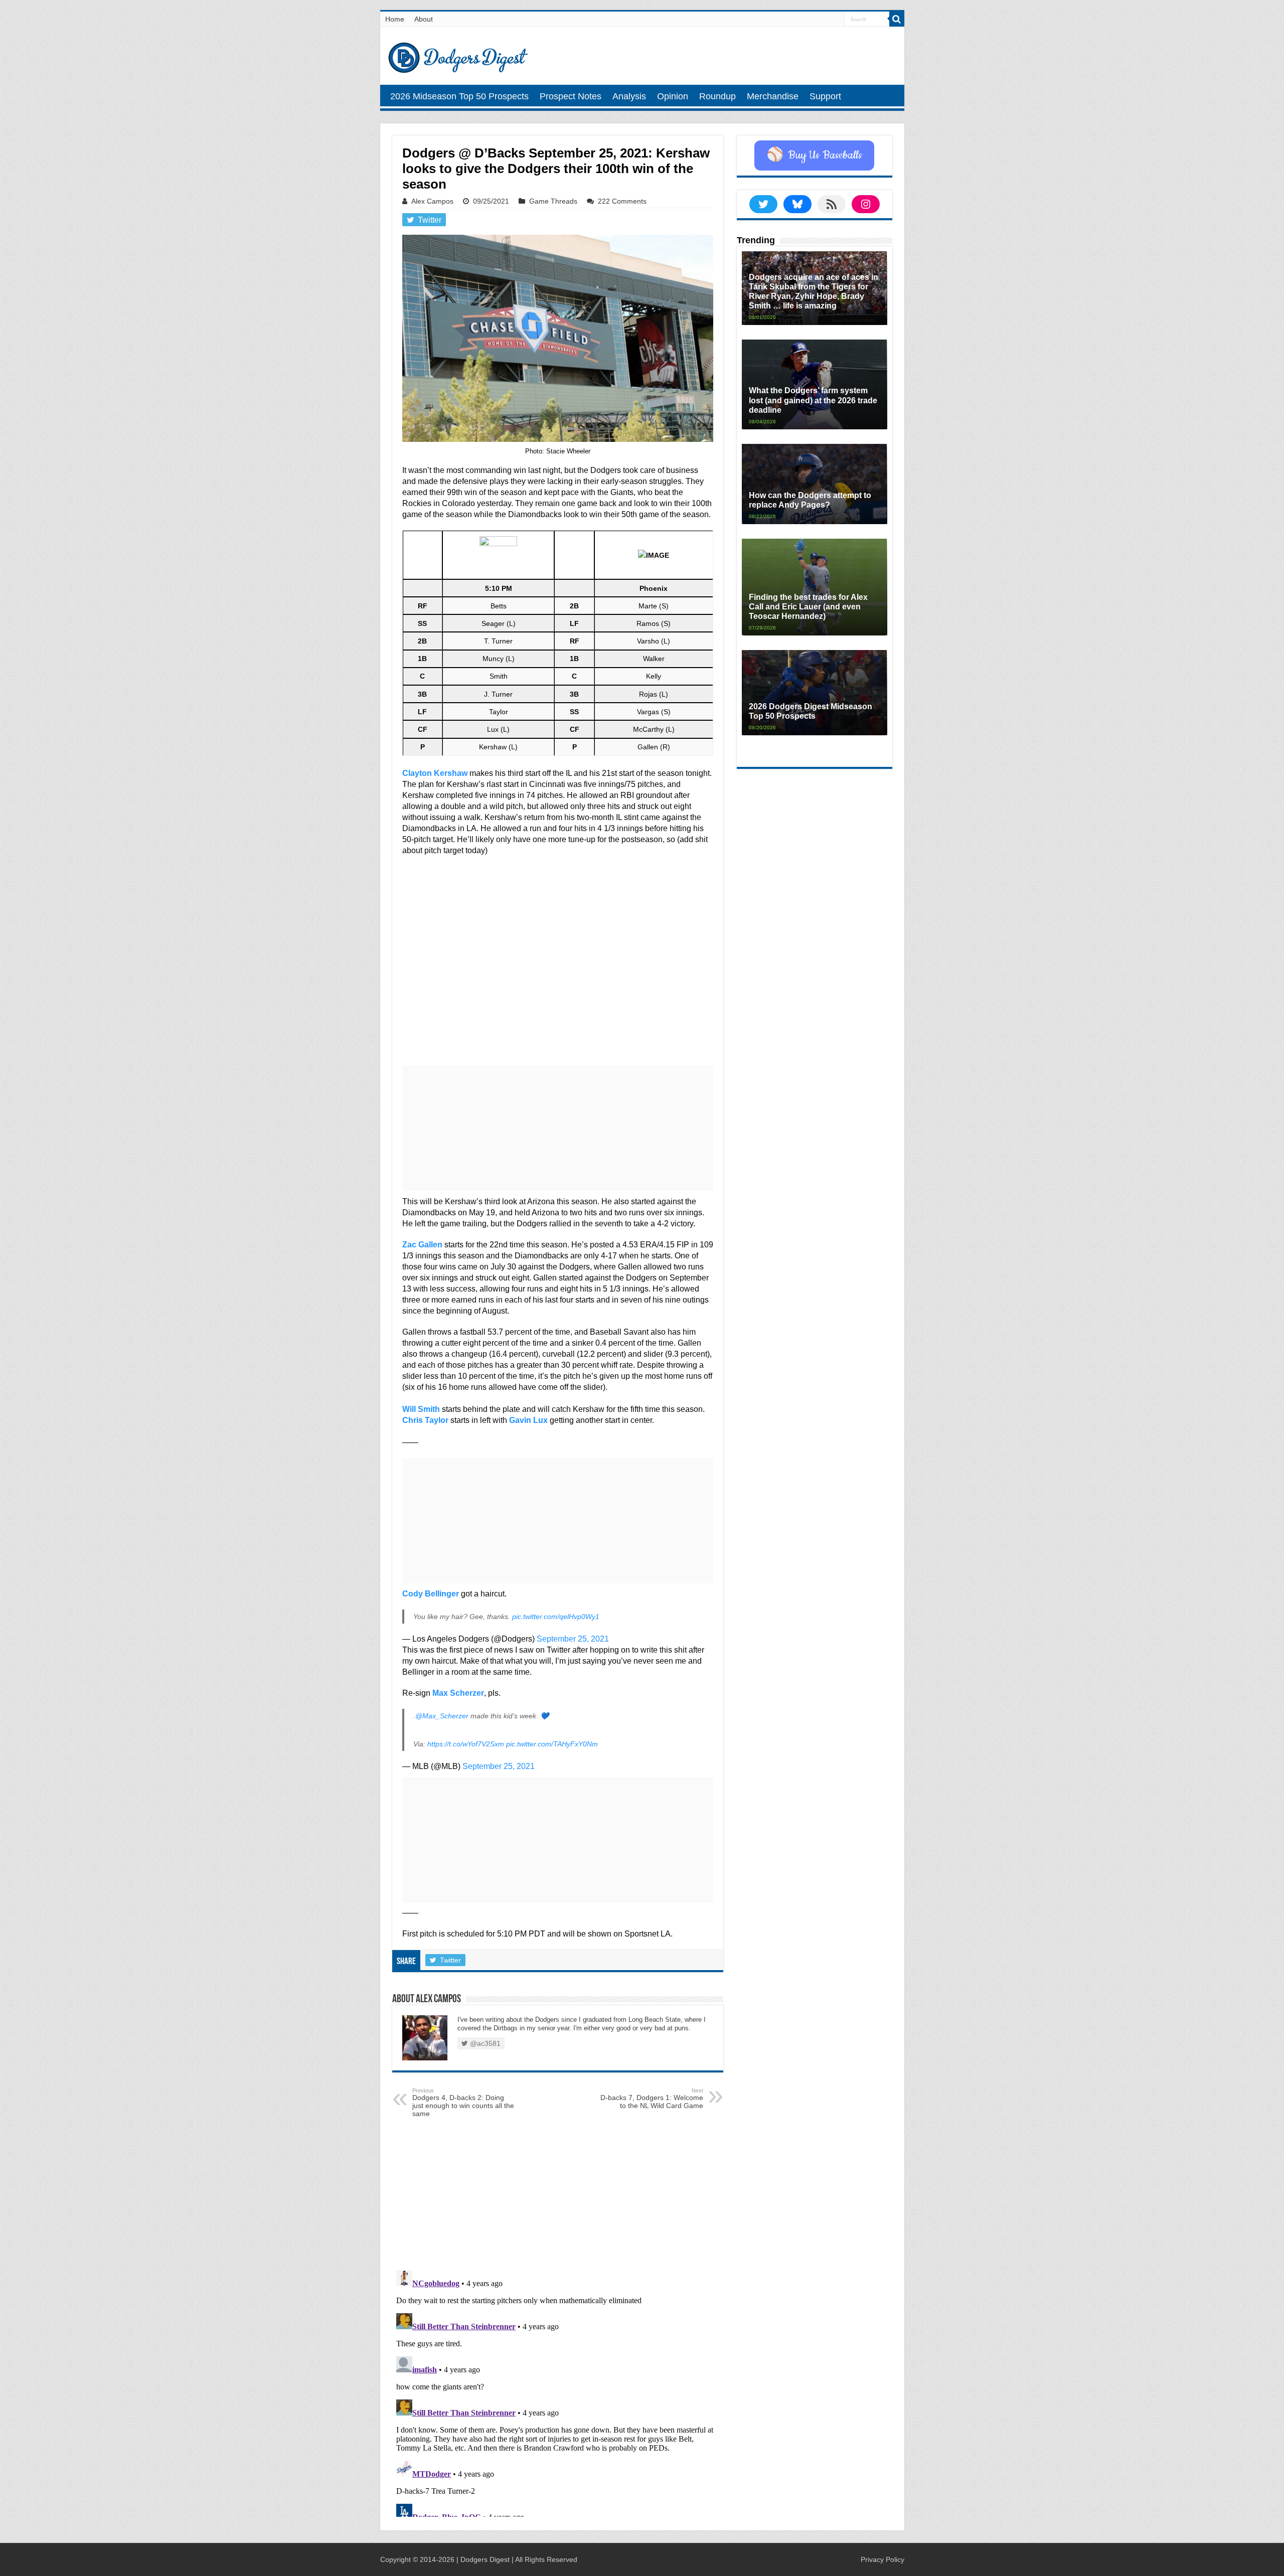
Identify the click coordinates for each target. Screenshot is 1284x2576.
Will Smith (421, 1409)
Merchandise (773, 96)
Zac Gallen (422, 1245)
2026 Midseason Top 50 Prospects (459, 96)
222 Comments (622, 201)
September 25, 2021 (573, 1639)
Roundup (717, 96)
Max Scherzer (458, 1693)
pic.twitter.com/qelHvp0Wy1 (556, 1617)
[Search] (897, 19)
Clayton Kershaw (435, 773)
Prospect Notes (571, 96)
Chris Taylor (425, 1420)
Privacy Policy (882, 2559)
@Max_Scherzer (442, 1716)
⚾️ (814, 155)
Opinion (673, 96)
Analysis (629, 96)
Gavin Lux (528, 1420)
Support (825, 96)
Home (395, 19)
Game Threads (553, 201)
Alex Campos (432, 201)
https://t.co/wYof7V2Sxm (466, 1744)
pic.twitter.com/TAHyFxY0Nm (552, 1744)
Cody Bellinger (431, 1594)
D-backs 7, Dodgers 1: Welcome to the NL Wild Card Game (652, 2099)
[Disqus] (558, 2391)
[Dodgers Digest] (458, 55)
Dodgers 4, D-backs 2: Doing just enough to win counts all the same (463, 2103)
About (424, 19)
